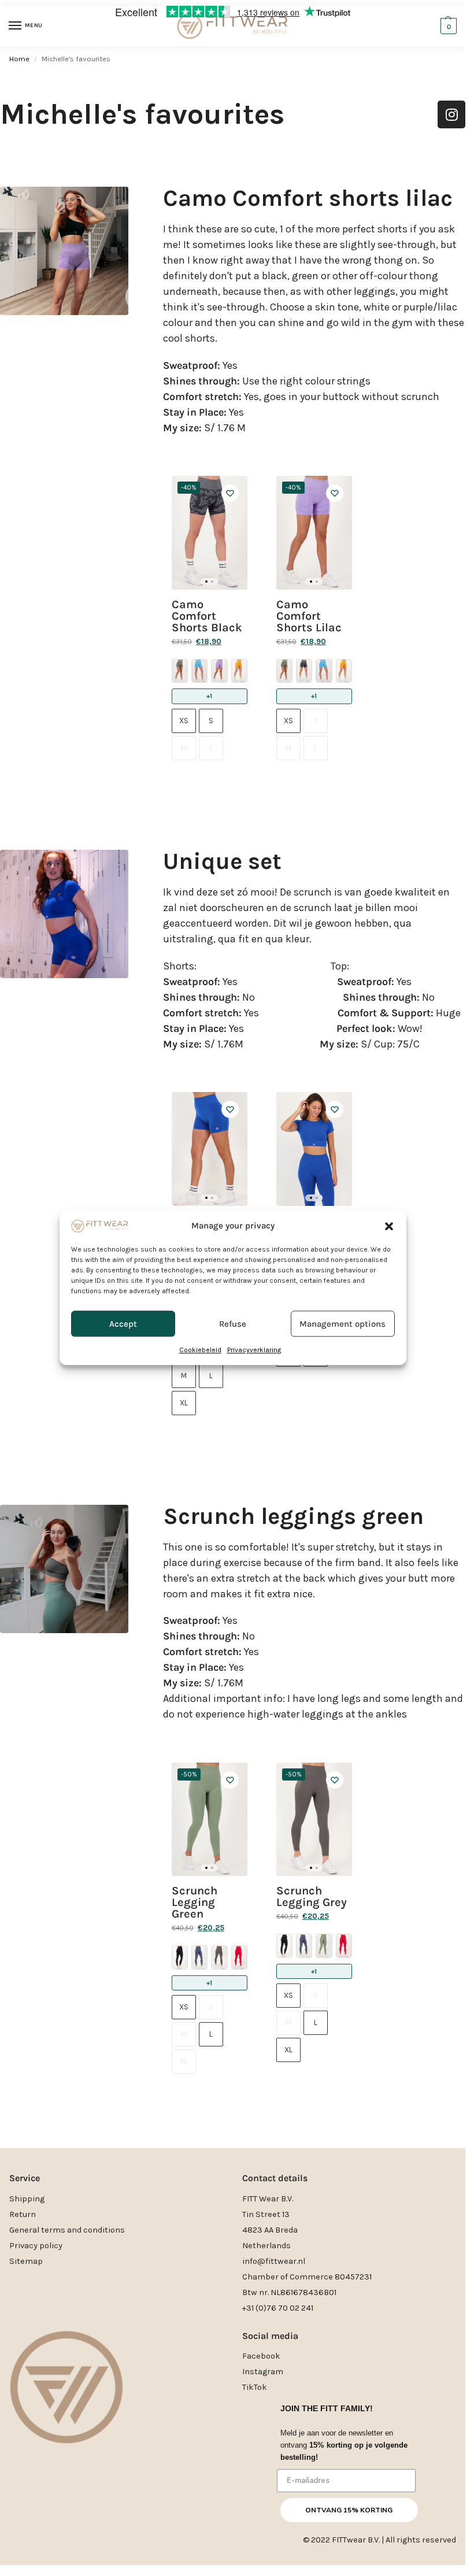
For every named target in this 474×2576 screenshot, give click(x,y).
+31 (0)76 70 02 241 (278, 2308)
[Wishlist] (230, 493)
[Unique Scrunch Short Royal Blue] (210, 1149)
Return (23, 2214)
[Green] (324, 1946)
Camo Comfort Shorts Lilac (309, 616)
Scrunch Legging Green (195, 1903)
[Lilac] (219, 671)
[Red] (239, 1957)
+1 (209, 696)
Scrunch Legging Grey (312, 1897)
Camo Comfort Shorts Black (207, 616)
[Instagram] (451, 114)
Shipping (27, 2199)
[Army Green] (180, 671)
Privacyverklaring (254, 1350)
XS (184, 721)
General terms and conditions (67, 2230)
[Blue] (199, 671)
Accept (123, 1324)
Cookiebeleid (200, 1350)
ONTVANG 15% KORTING (349, 2510)
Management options (342, 1324)
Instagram (263, 2372)
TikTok (255, 2387)
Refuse (233, 1324)
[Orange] (239, 671)
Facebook (261, 2356)
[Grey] (219, 1957)
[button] (389, 1226)
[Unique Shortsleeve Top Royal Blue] (314, 1149)
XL (184, 1403)
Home (19, 59)
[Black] (304, 671)
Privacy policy (36, 2246)
